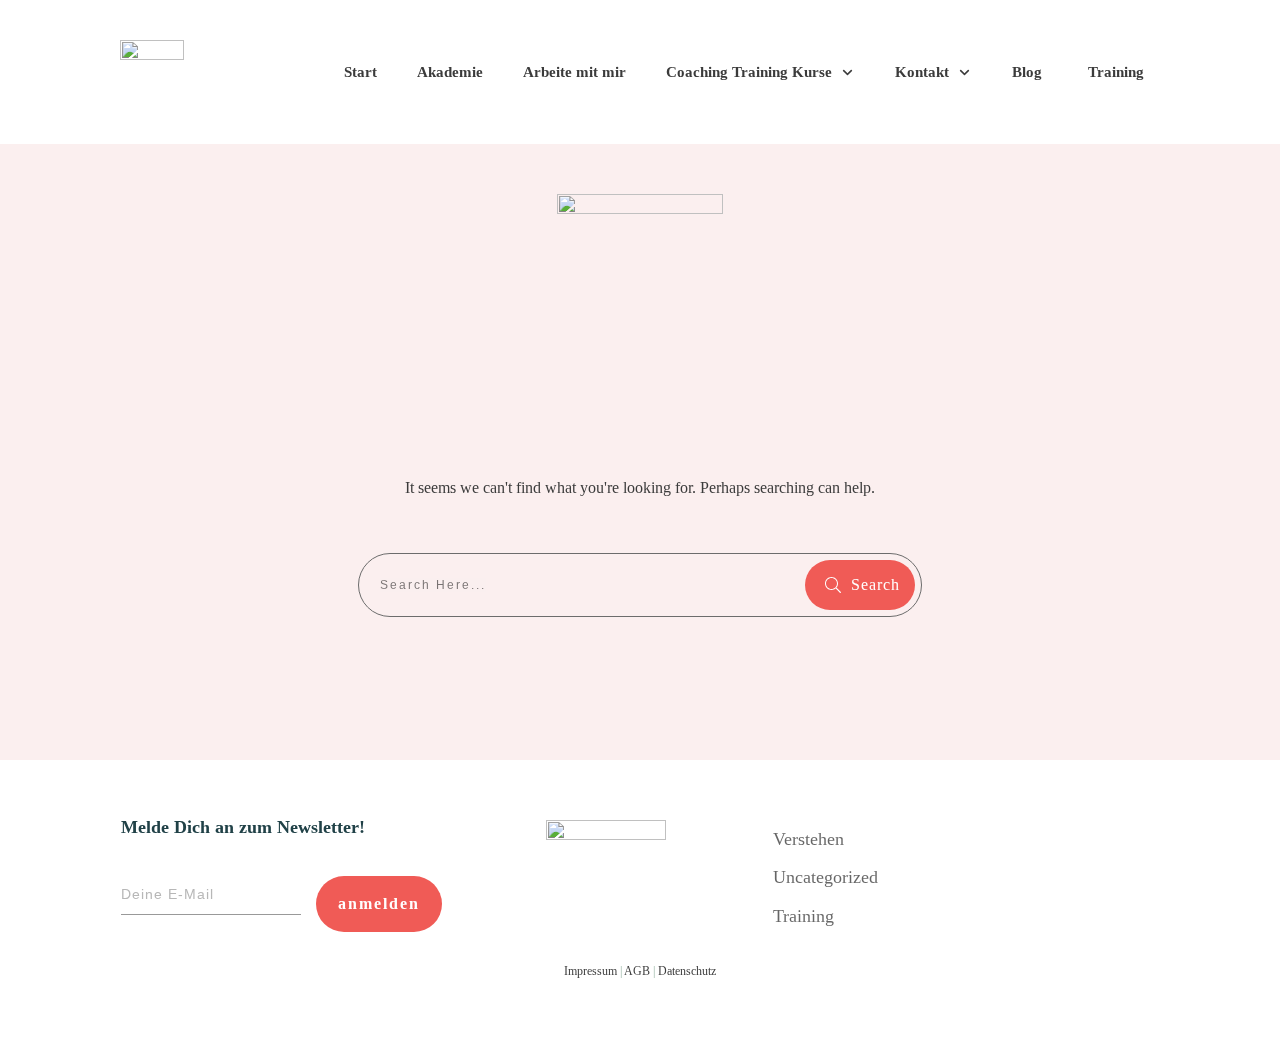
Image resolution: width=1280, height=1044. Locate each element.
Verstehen (808, 839)
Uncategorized (825, 877)
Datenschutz (687, 971)
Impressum (590, 971)
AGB (637, 971)
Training (803, 916)
